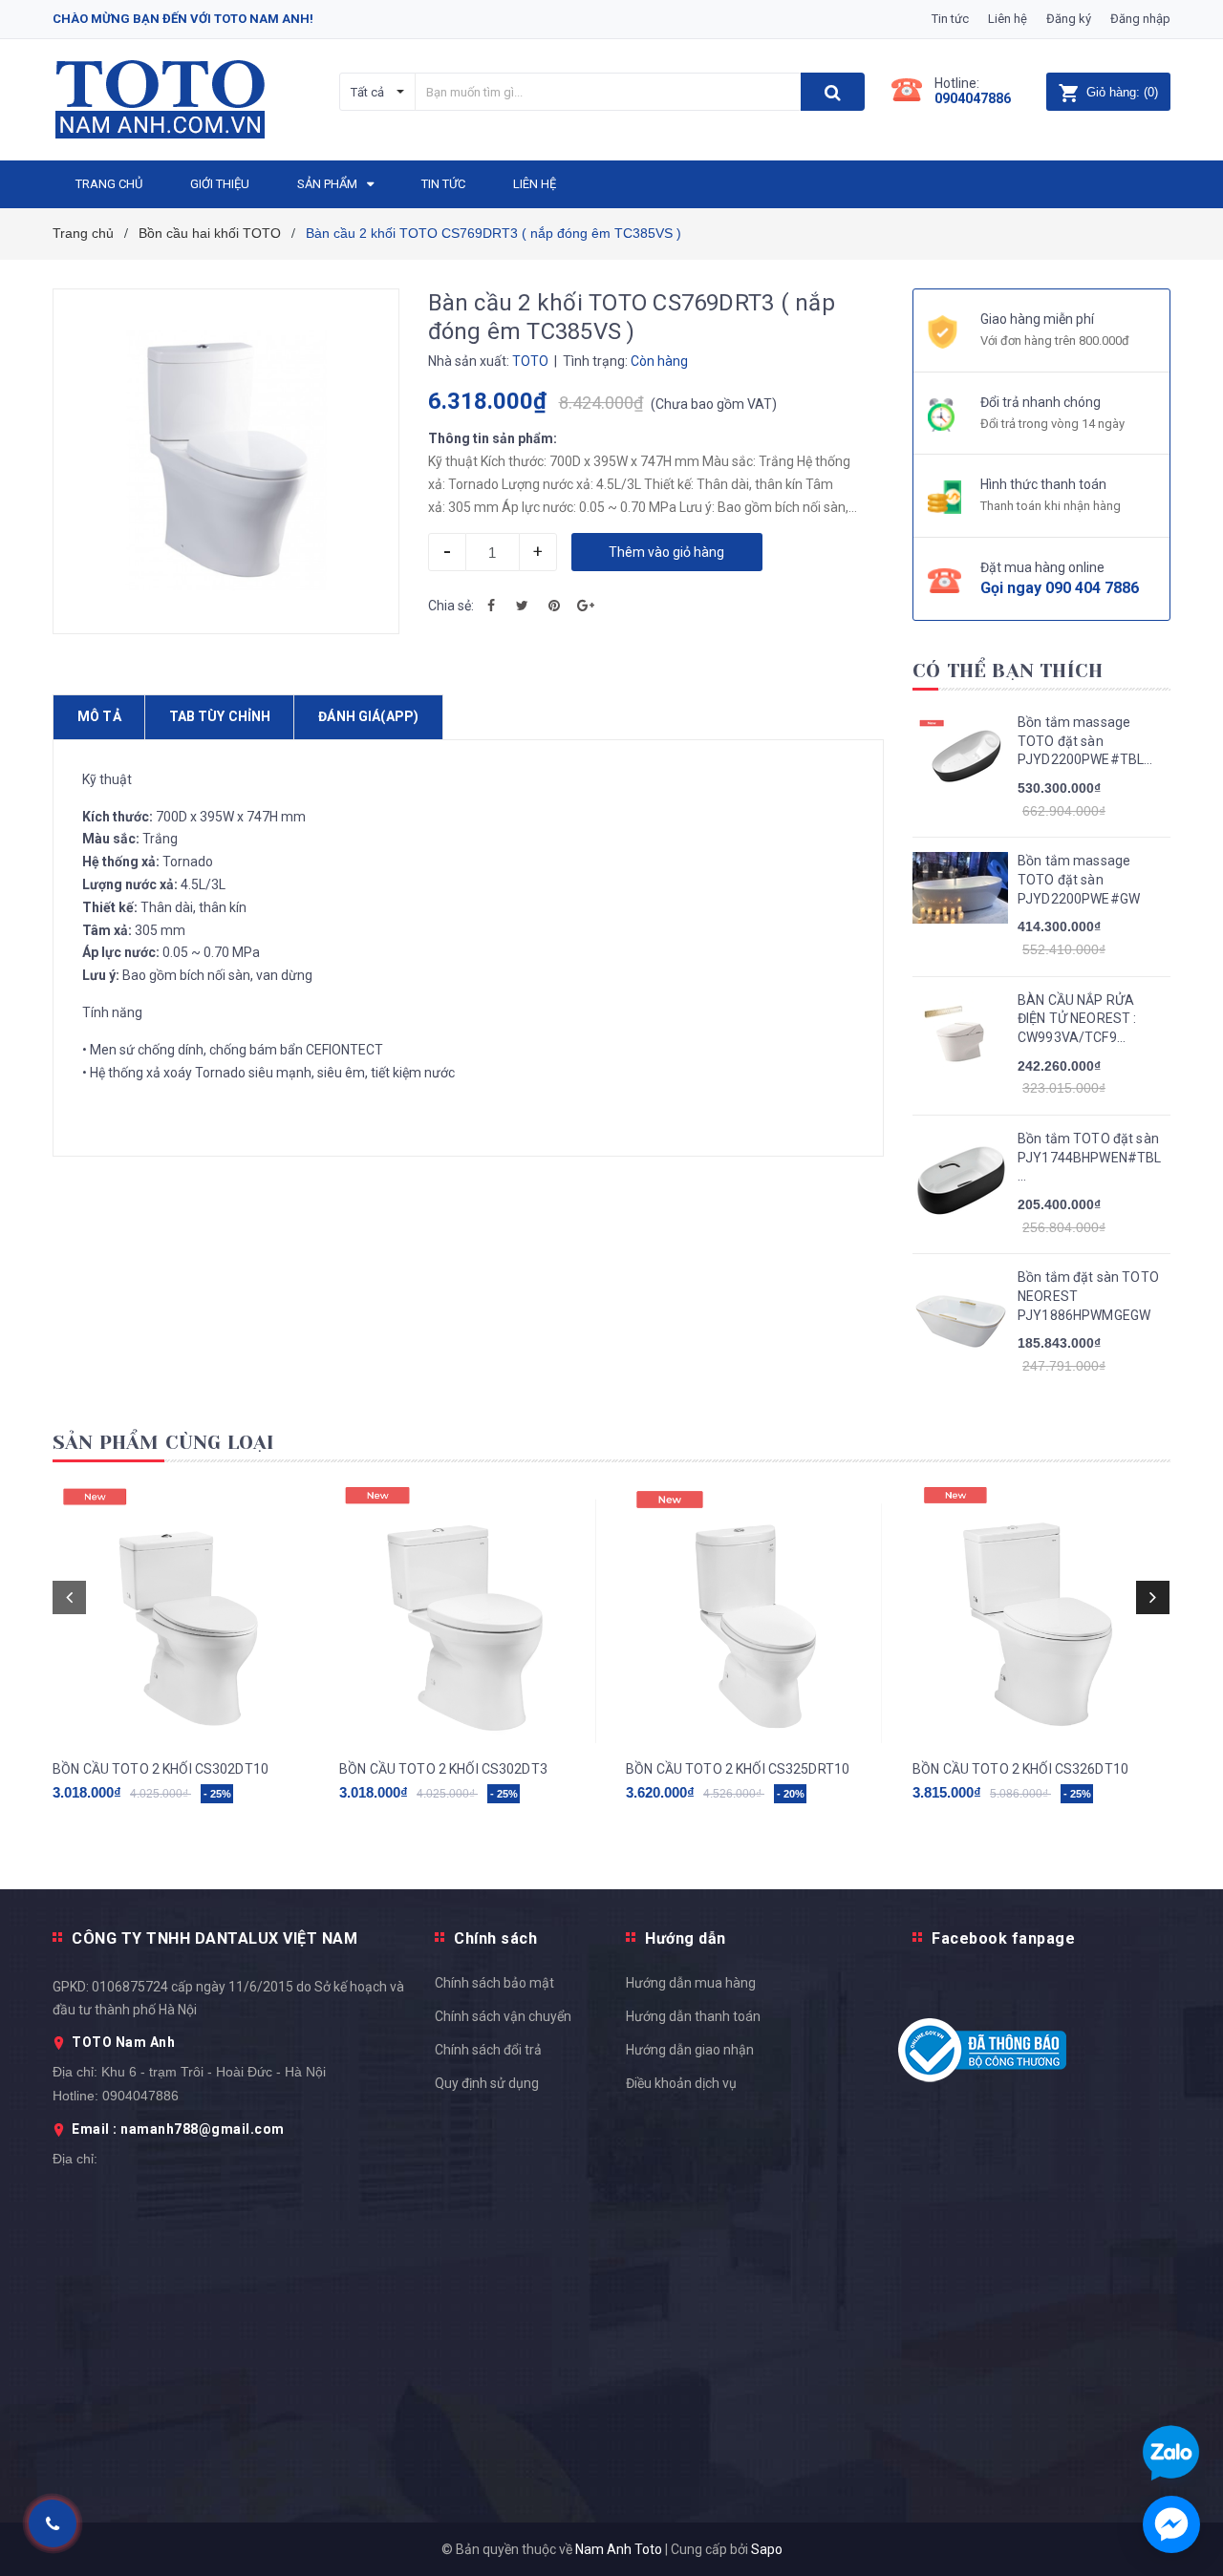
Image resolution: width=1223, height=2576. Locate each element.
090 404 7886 (1092, 588)
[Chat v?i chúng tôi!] (1171, 2524)
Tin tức (950, 19)
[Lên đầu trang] (1190, 1784)
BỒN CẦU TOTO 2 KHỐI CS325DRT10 (738, 1769)
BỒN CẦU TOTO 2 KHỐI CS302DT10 (161, 1769)
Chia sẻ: (451, 606)
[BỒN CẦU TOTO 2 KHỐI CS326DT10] (1041, 1614)
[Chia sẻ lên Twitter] (523, 606)
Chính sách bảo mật (494, 1983)
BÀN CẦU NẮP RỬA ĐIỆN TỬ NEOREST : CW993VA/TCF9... (1077, 1019)
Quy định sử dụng (487, 2083)
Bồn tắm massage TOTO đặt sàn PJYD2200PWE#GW (1079, 879)
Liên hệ (1008, 19)
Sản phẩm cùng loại (164, 1443)
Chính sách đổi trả (488, 2050)
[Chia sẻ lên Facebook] (491, 606)
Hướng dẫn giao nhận (690, 2050)
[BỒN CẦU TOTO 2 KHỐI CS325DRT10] (755, 1614)
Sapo (767, 2549)
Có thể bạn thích (1008, 671)
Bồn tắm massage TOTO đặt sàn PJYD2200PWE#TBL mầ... (1081, 742)
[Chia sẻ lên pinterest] (554, 606)
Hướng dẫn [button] (686, 1938)
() (1122, 92)
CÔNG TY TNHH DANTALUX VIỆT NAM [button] (215, 1938)
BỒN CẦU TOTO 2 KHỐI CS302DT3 (443, 1769)
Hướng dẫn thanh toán (693, 2016)
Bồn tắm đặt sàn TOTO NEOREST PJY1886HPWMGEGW (1088, 1296)
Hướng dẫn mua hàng (691, 1983)
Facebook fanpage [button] (1003, 1938)
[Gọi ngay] (52, 2523)
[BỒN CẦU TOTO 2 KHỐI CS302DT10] (182, 1614)
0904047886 (973, 98)
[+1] (586, 606)
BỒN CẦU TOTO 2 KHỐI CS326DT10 (1020, 1769)
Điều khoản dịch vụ (681, 2083)
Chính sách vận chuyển (503, 2016)
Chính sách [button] (495, 1938)
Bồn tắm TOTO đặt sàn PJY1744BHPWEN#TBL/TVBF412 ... (1089, 1157)
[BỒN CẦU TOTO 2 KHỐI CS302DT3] (468, 1614)
